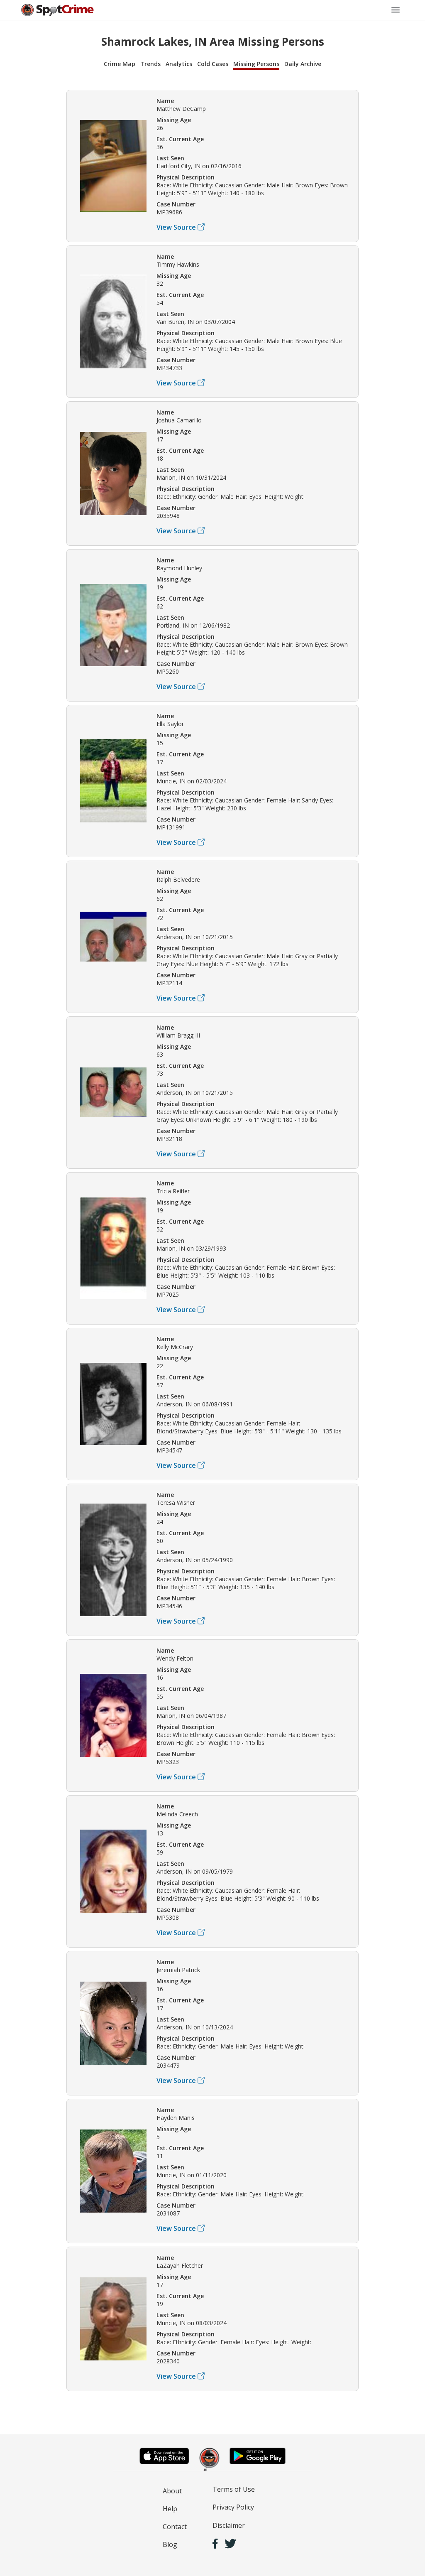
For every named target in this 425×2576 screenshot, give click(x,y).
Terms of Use (234, 2489)
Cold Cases (213, 64)
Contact (175, 2527)
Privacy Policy (233, 2507)
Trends (150, 64)
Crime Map (120, 64)
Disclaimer (229, 2525)
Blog (170, 2544)
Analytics (179, 64)
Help (170, 2509)
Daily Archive (303, 64)
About (172, 2491)
